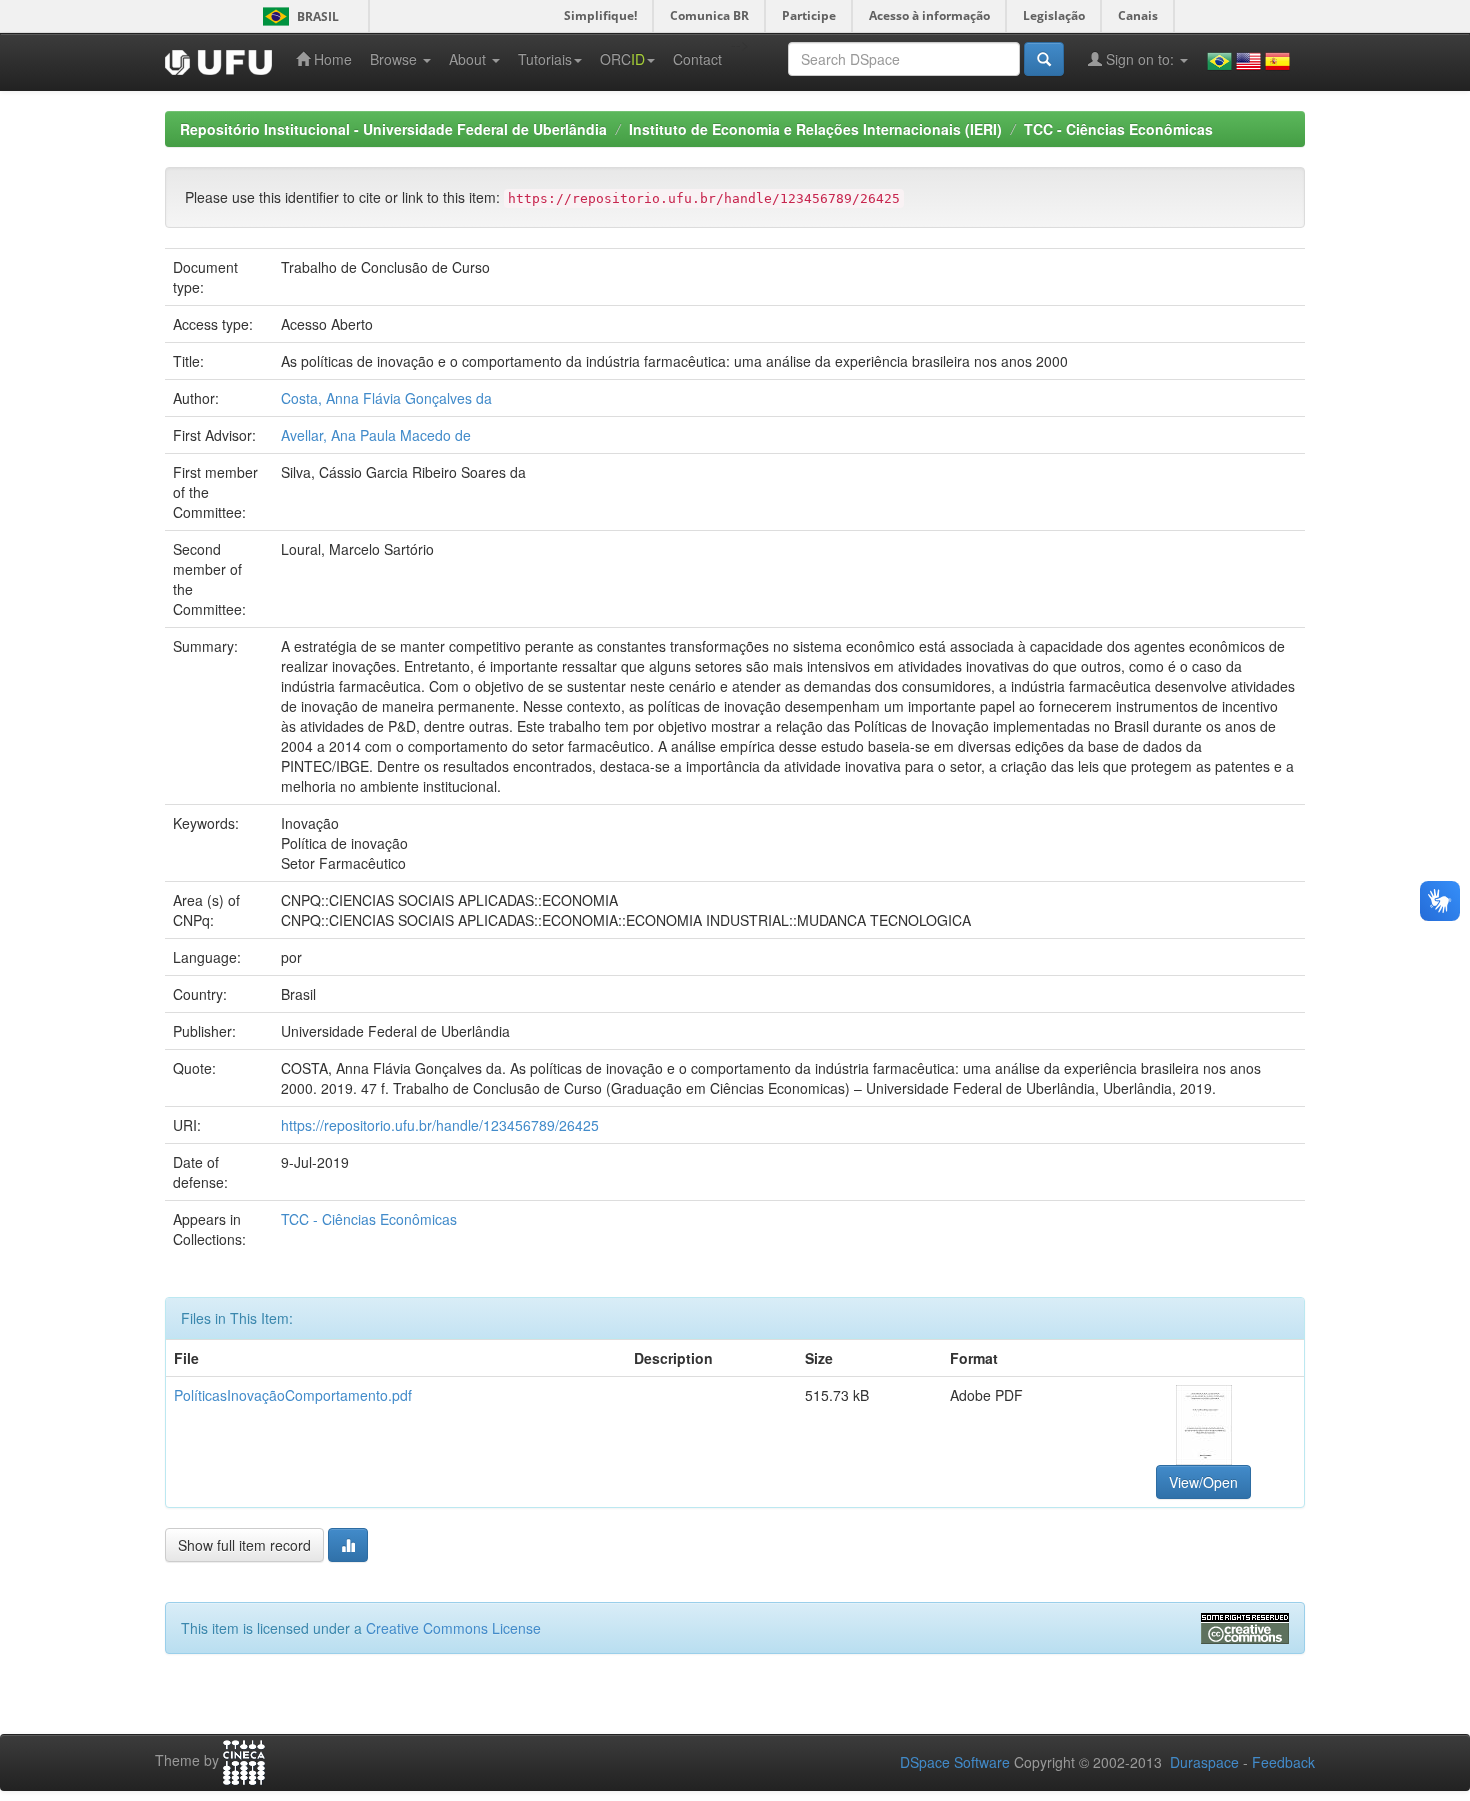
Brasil (297, 16)
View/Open (1203, 1482)
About (469, 59)
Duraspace (1204, 1762)
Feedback (1283, 1762)
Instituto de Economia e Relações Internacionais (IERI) (815, 129)
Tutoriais (545, 59)
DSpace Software (955, 1762)
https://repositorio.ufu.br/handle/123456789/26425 (440, 1125)
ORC (622, 59)
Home (331, 59)
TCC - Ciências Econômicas (1118, 129)
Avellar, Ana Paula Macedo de (376, 435)
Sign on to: (1140, 59)
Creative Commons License (453, 1628)
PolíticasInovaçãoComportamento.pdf (293, 1395)
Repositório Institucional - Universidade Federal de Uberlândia (393, 129)
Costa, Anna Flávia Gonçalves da (386, 398)
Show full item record (244, 1545)
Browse (395, 59)
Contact (697, 59)
